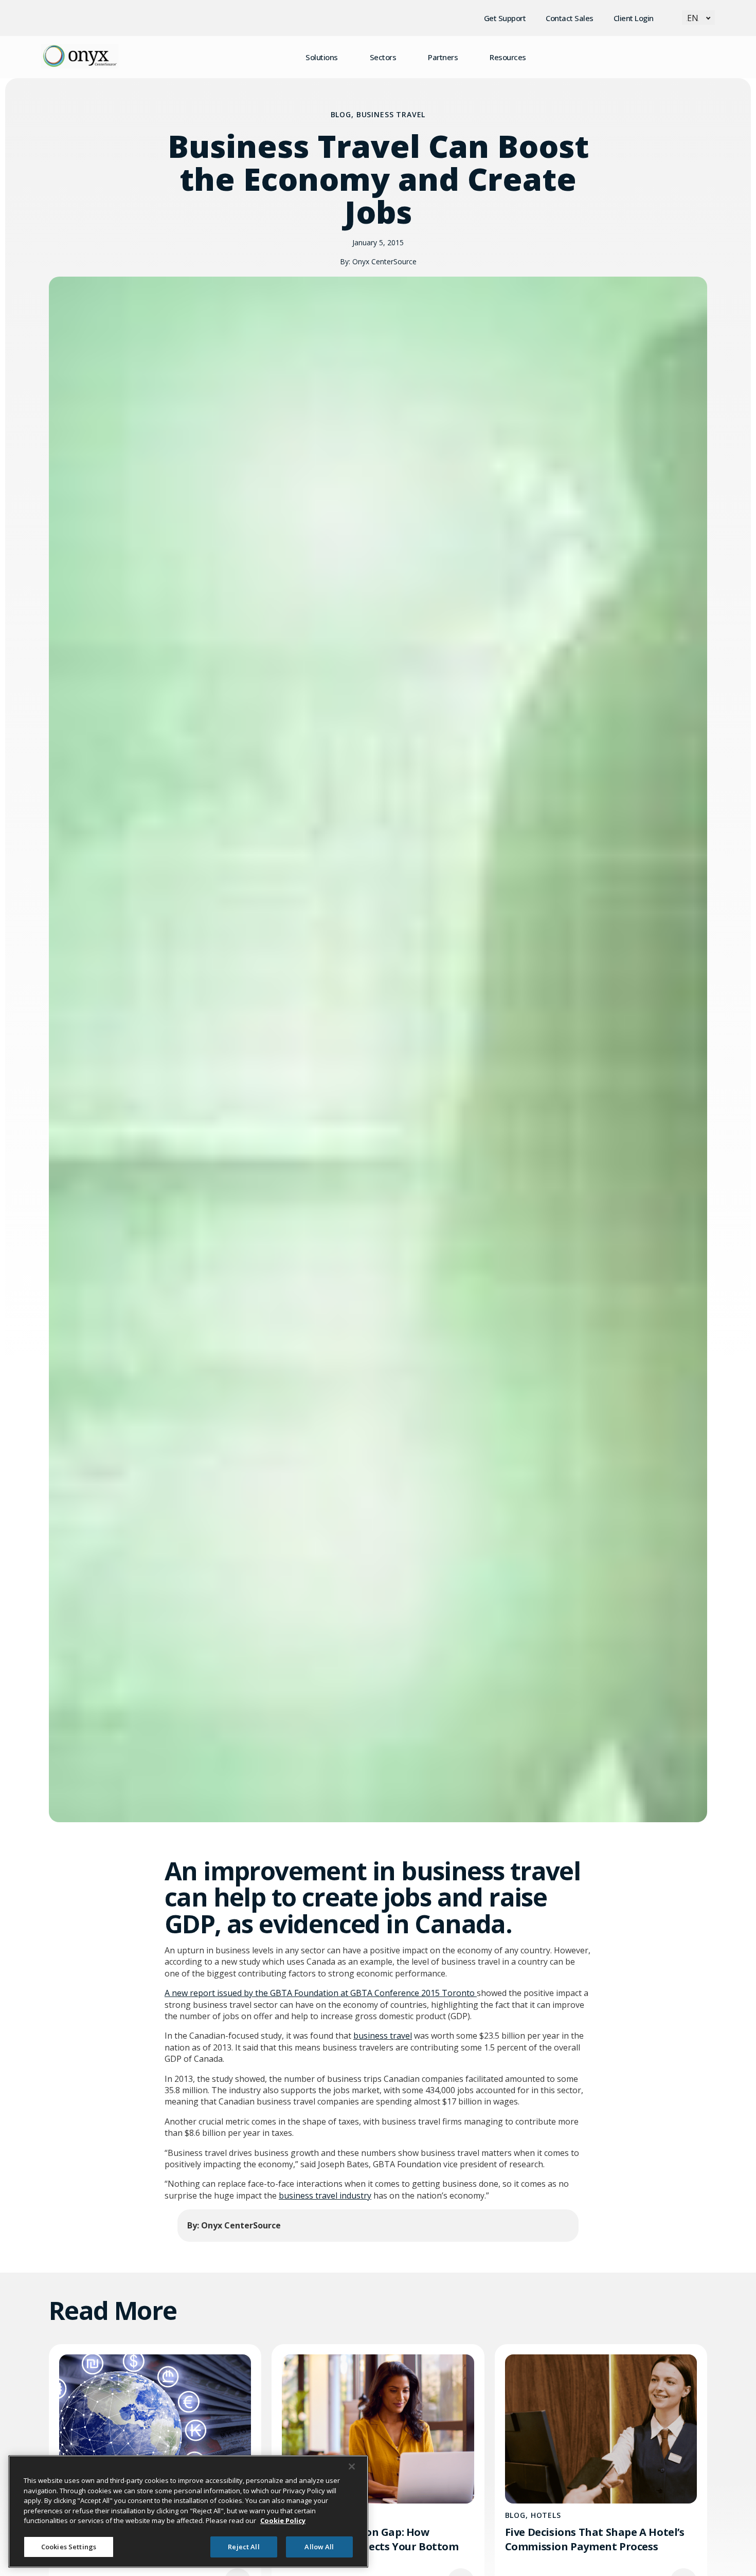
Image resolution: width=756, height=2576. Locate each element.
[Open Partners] (467, 57)
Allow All (319, 2546)
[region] (188, 2511)
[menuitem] (698, 17)
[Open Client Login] (663, 18)
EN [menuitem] (693, 18)
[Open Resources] (535, 57)
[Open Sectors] (405, 57)
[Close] (352, 2466)
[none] (698, 17)
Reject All (244, 2546)
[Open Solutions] (347, 57)
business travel (383, 2036)
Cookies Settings (69, 2546)
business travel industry (325, 2196)
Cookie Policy (283, 2520)
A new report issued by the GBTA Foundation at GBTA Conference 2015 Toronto (321, 1993)
